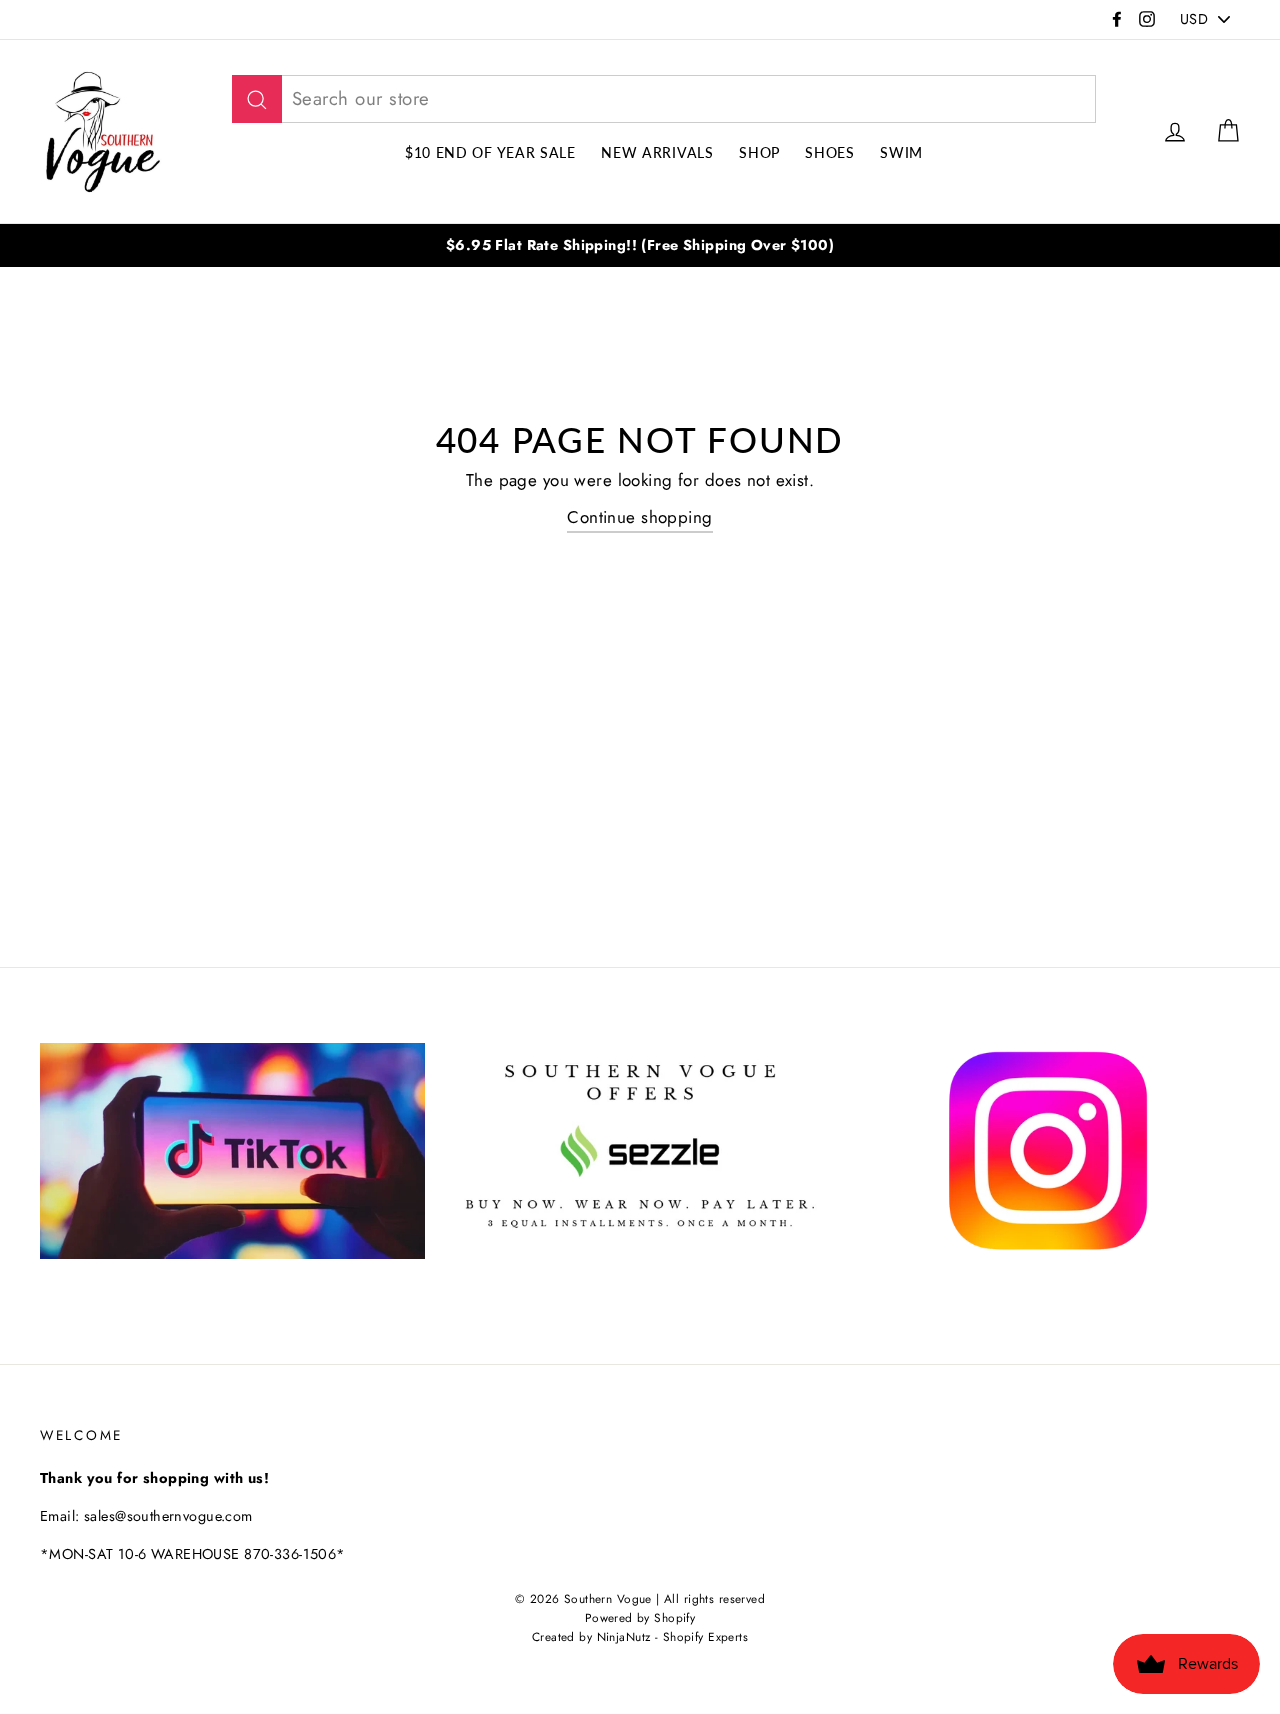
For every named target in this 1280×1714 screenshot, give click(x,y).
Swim (901, 152)
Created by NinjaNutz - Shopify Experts (640, 1636)
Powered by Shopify (640, 1617)
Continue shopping (639, 517)
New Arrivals (657, 152)
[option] (640, 245)
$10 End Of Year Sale (490, 152)
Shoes (830, 152)
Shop (759, 152)
